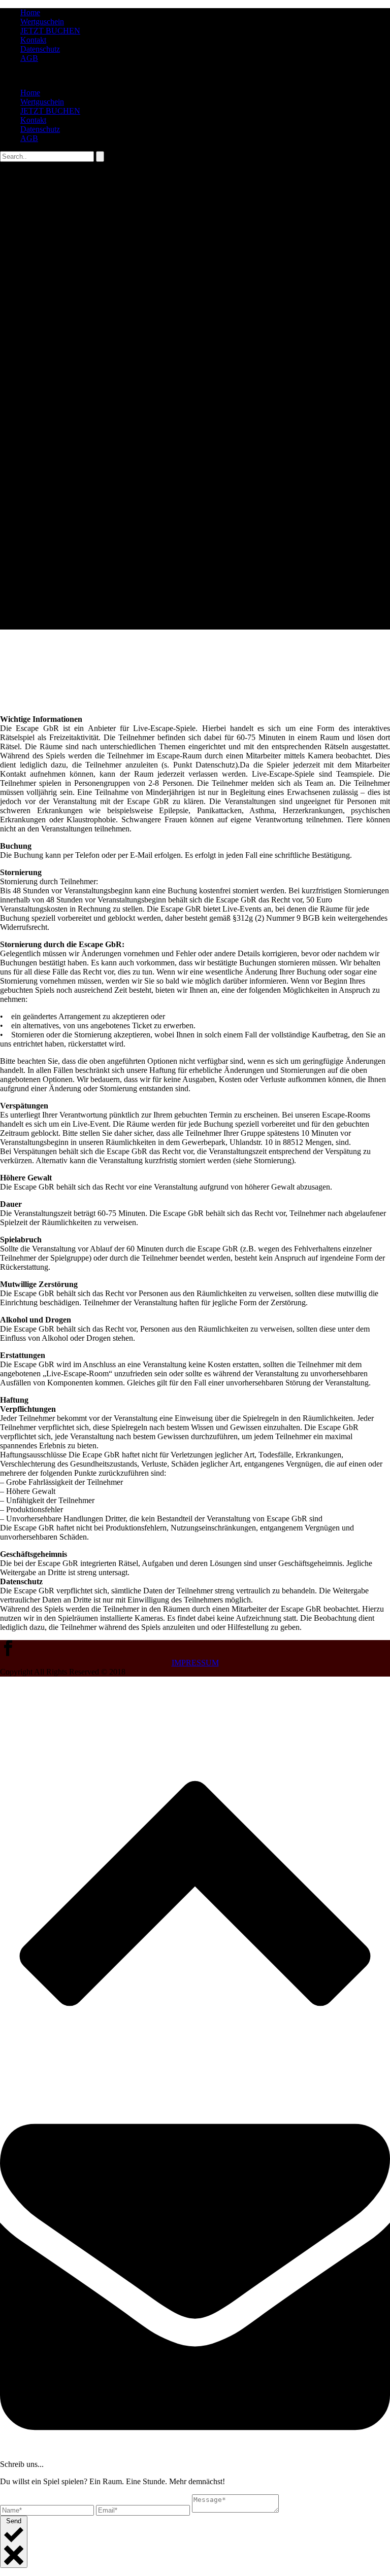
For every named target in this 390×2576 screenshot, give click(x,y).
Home (30, 12)
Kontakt (33, 40)
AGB (29, 58)
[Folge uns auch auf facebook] (8, 1653)
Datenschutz (40, 49)
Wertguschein (42, 22)
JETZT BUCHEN (50, 31)
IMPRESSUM (195, 1663)
